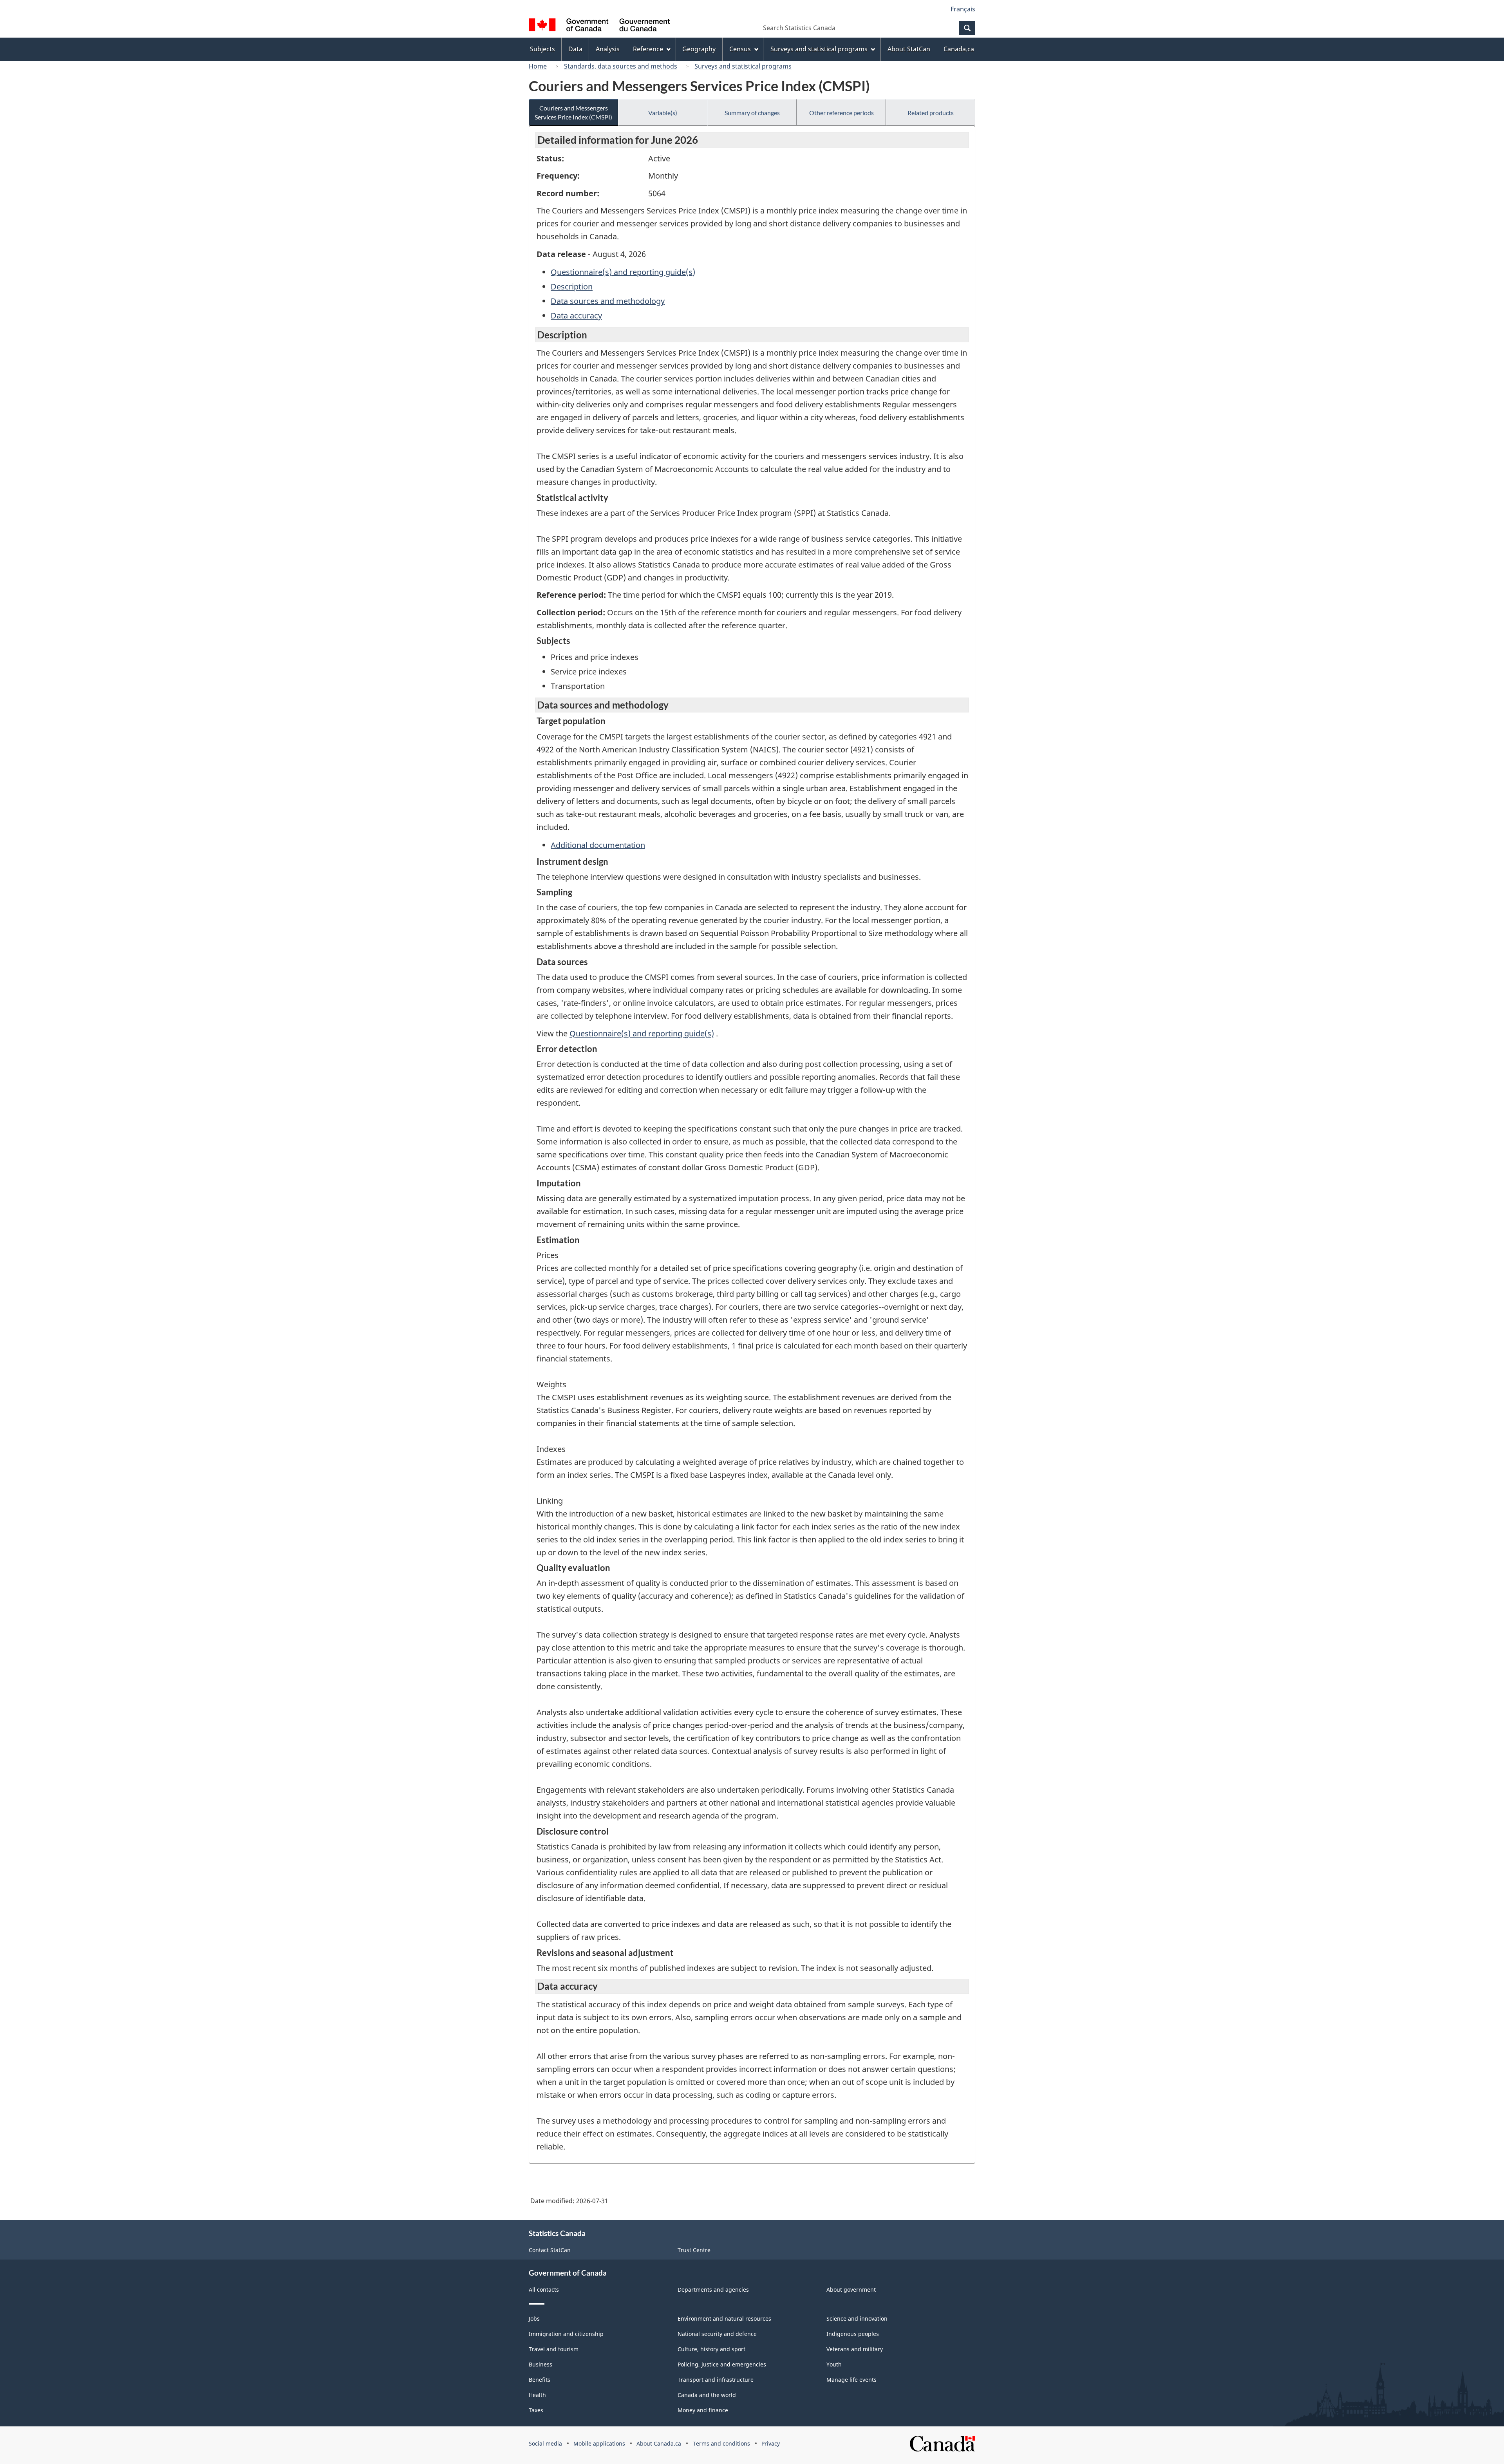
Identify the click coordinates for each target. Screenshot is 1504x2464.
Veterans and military (855, 2349)
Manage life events (851, 2380)
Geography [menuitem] (699, 49)
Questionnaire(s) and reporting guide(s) (623, 272)
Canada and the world (707, 2395)
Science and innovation (857, 2318)
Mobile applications (599, 2443)
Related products (931, 113)
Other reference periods (841, 113)
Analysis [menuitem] (608, 49)
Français (963, 9)
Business (540, 2364)
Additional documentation (598, 845)
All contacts (544, 2290)
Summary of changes (752, 113)
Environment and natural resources (724, 2318)
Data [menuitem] (575, 49)
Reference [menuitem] (648, 49)
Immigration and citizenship (566, 2334)
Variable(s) (663, 113)
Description (572, 287)
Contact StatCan (550, 2250)
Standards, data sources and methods (621, 66)
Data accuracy (576, 315)
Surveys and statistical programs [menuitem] (819, 49)
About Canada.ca (659, 2443)
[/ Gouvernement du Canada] (599, 26)
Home (538, 66)
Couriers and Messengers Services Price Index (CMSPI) (573, 112)
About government (851, 2290)
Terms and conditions (721, 2443)
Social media (545, 2443)
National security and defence (717, 2334)
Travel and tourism (554, 2349)
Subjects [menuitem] (542, 49)
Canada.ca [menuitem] (959, 49)
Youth (834, 2364)
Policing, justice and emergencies (722, 2364)
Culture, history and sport (711, 2349)
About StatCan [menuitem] (909, 49)
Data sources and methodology (608, 301)
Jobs (534, 2318)
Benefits (540, 2380)
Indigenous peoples (853, 2334)
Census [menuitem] (740, 49)
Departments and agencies (713, 2290)
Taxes (536, 2410)
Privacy (771, 2443)
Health (537, 2395)
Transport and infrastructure (716, 2380)
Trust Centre (694, 2250)
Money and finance (703, 2410)
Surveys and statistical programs (743, 66)
